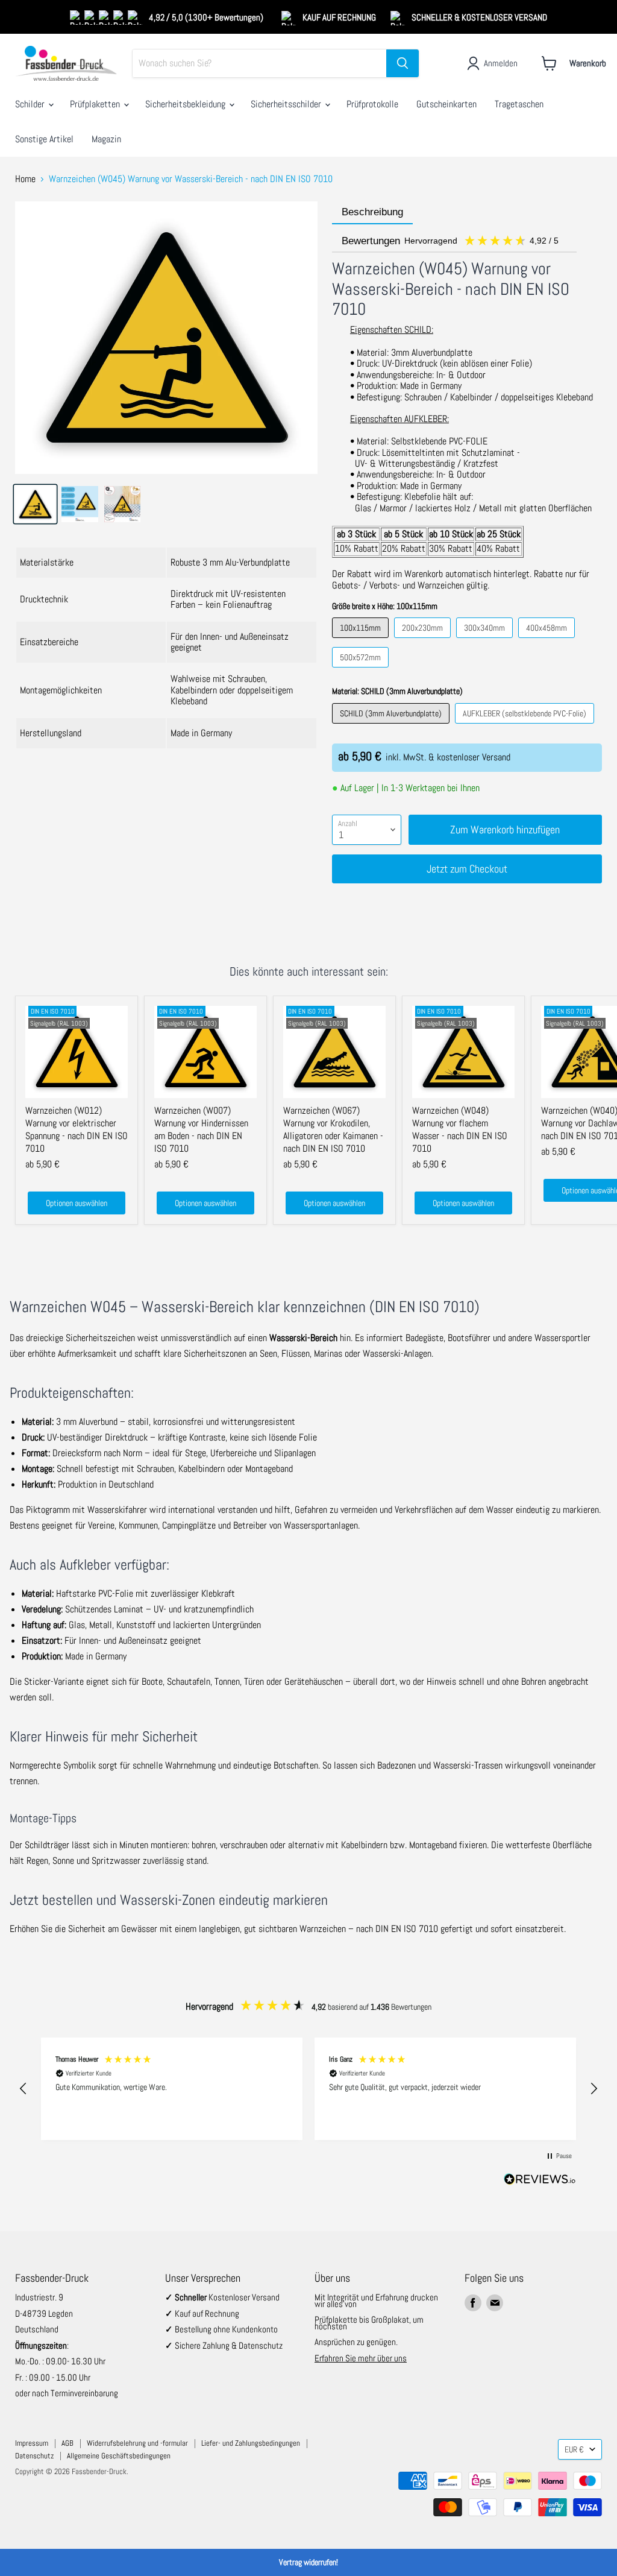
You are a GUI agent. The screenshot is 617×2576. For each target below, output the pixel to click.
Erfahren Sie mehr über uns (361, 2358)
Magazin (106, 139)
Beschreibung (372, 212)
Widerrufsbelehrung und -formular (137, 2443)
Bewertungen (451, 241)
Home (25, 179)
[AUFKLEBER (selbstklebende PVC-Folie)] (526, 726)
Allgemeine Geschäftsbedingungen (119, 2456)
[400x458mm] (548, 641)
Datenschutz (34, 2456)
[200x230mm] (424, 641)
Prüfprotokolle (372, 104)
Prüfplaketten (96, 104)
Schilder (31, 104)
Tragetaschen (519, 104)
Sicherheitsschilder (287, 104)
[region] (308, 2089)
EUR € (574, 2449)
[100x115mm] (362, 641)
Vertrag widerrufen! (308, 2562)
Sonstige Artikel (44, 139)
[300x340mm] (486, 641)
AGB (67, 2443)
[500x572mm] (362, 670)
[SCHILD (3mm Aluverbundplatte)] (392, 726)
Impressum (32, 2443)
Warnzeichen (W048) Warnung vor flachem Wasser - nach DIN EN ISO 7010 (460, 1129)
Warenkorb (588, 63)
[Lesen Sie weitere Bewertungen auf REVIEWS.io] (540, 2181)
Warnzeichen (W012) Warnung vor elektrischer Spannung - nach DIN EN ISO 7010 (77, 1129)
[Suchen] (402, 63)
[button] (23, 2089)
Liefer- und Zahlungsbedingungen (251, 2443)
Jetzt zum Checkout (467, 869)
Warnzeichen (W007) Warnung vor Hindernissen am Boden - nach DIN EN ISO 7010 (201, 1129)
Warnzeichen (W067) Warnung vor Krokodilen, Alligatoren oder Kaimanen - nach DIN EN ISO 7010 (333, 1129)
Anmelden (501, 63)
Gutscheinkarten (446, 104)
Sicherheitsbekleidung (186, 104)
